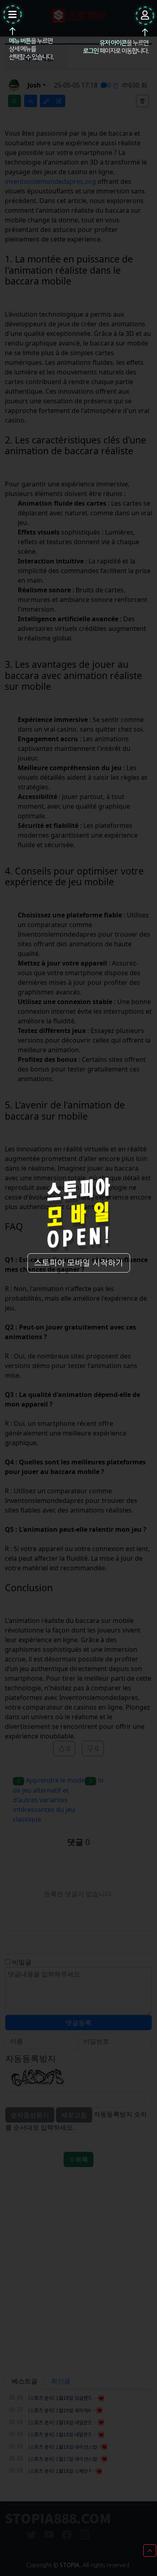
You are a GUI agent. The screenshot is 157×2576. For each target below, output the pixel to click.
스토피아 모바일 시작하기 (79, 1263)
